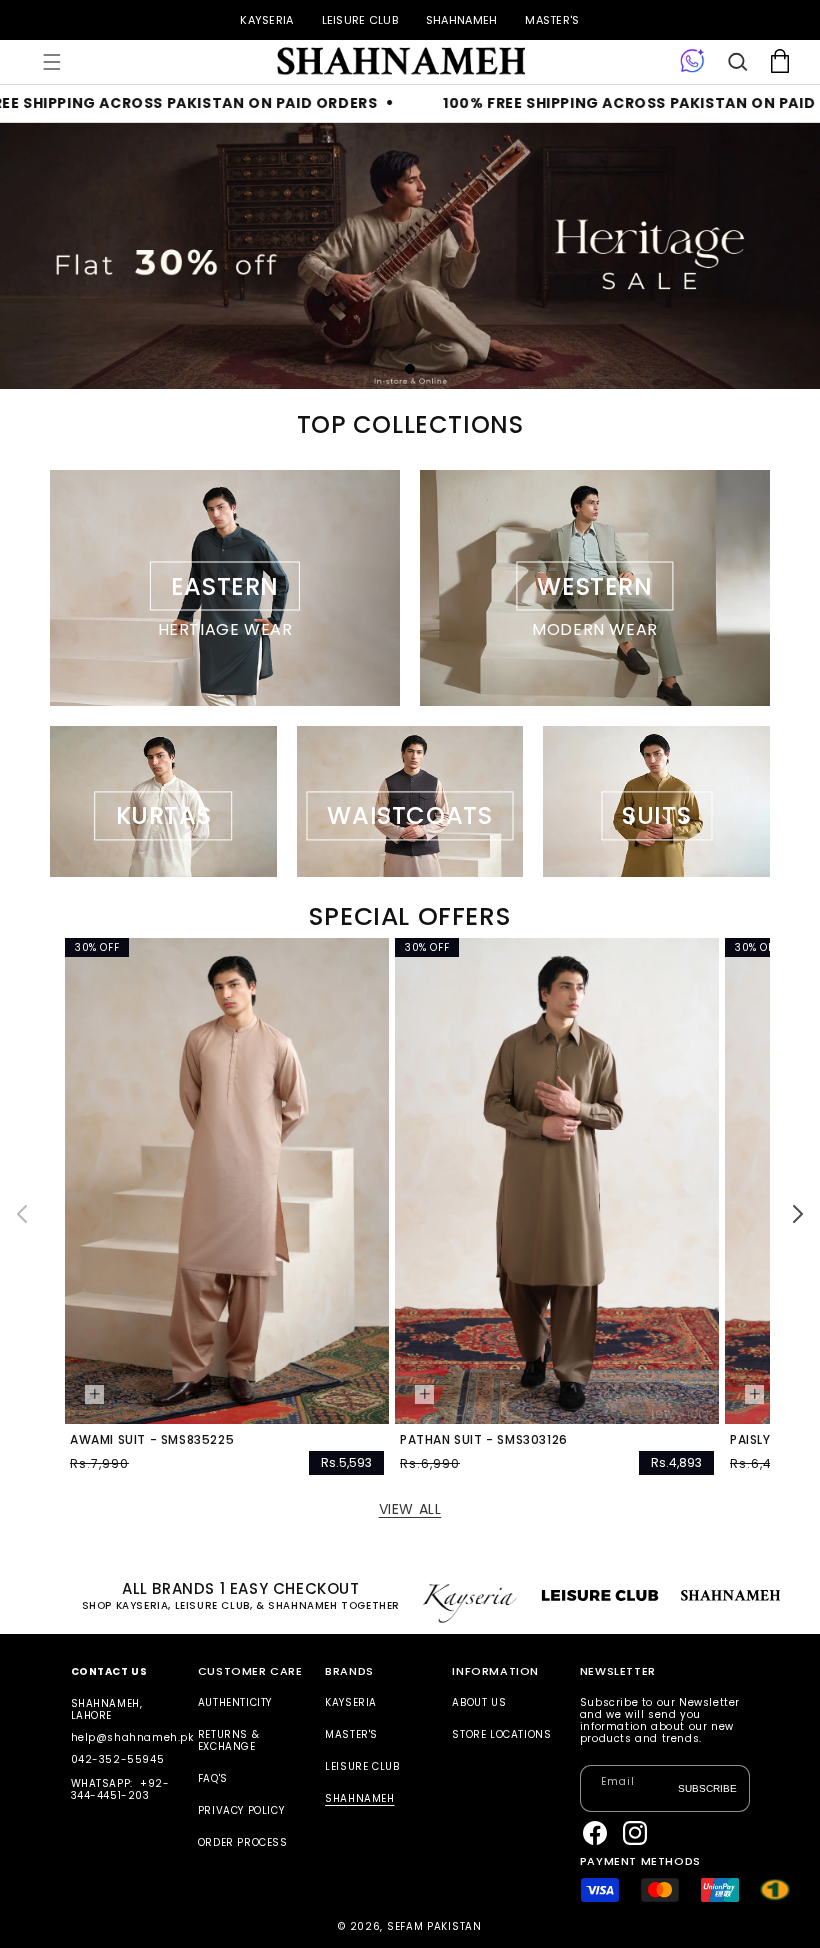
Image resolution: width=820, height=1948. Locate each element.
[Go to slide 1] (410, 369)
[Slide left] (22, 1214)
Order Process (243, 1842)
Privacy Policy (241, 1810)
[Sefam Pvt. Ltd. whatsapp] (692, 62)
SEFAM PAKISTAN (434, 1926)
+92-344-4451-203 (120, 1789)
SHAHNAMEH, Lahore (107, 1709)
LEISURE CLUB (360, 20)
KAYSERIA (266, 20)
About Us (479, 1703)
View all (410, 1509)
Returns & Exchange (228, 1740)
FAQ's (213, 1778)
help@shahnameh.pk (132, 1737)
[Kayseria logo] (400, 62)
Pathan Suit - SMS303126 (484, 1440)
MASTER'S (552, 20)
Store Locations (501, 1734)
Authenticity (235, 1703)
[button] (52, 62)
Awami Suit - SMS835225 (152, 1440)
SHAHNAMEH (461, 20)
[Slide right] (798, 1214)
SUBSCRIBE (707, 1787)
